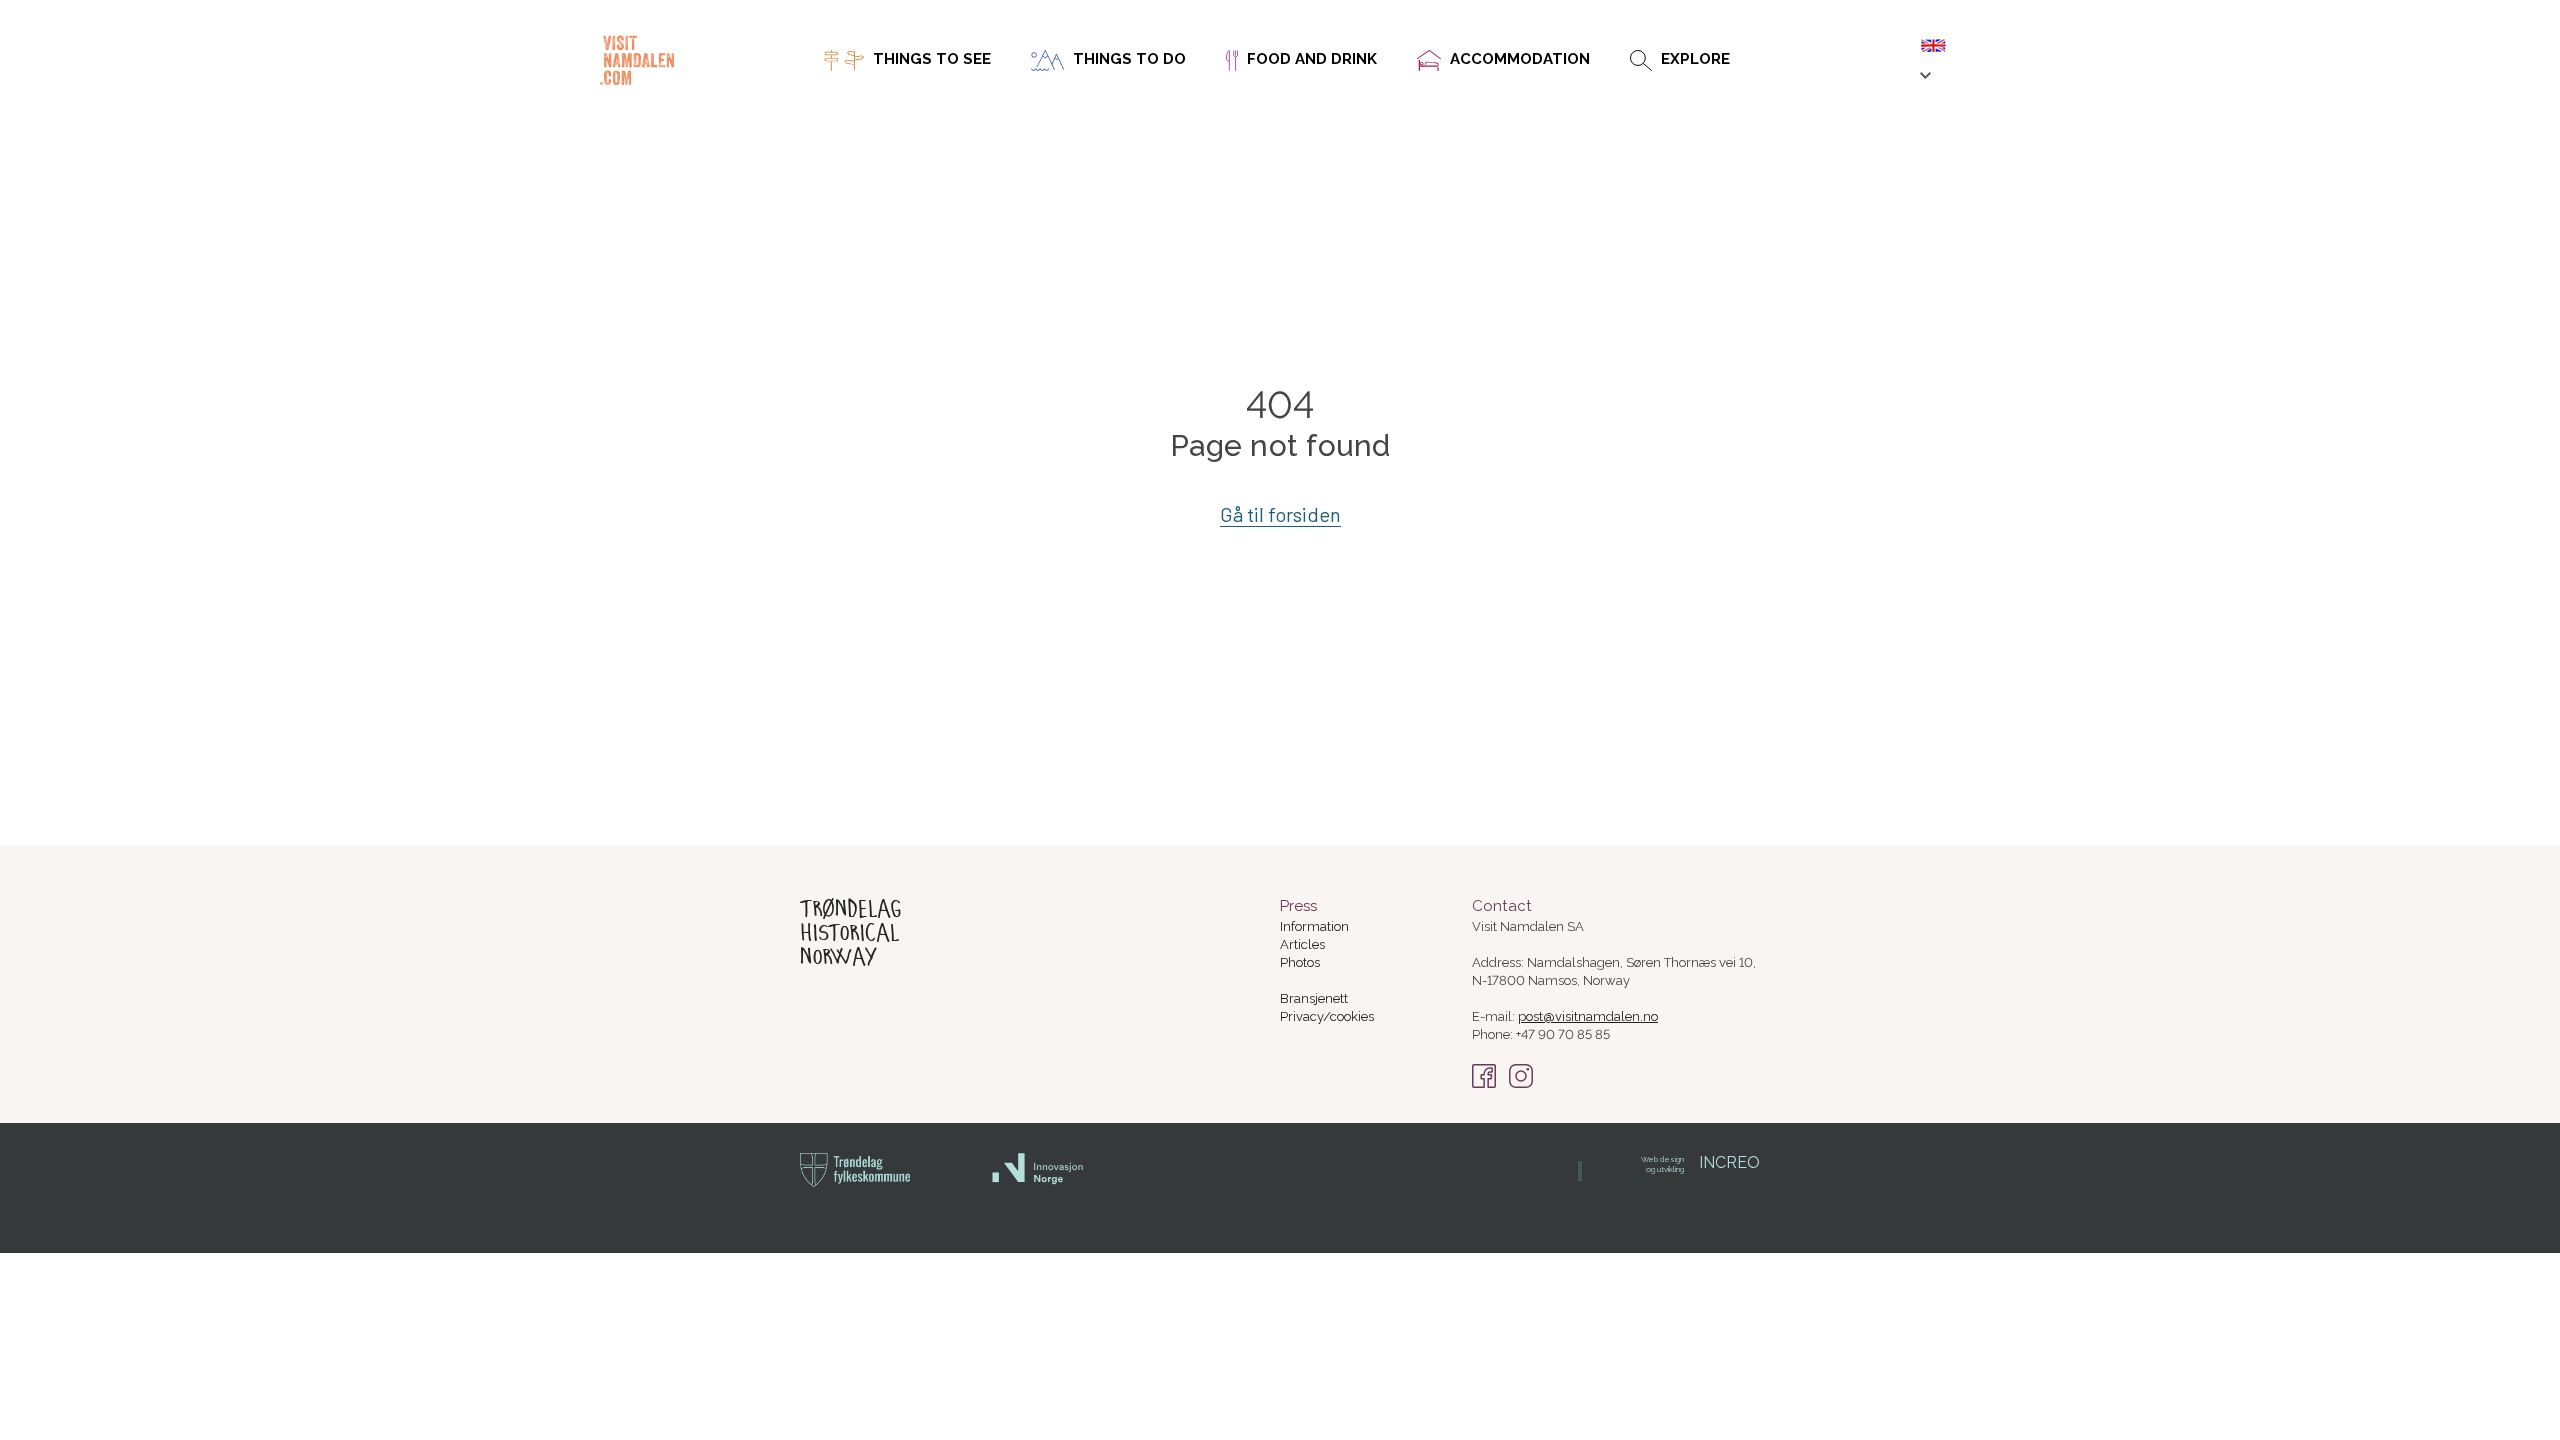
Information (1314, 926)
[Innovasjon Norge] (1038, 1180)
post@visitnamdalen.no (1588, 1016)
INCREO (1700, 1162)
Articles (1302, 944)
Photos (1300, 962)
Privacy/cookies (1327, 1016)
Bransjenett (1314, 998)
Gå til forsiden (1280, 514)
